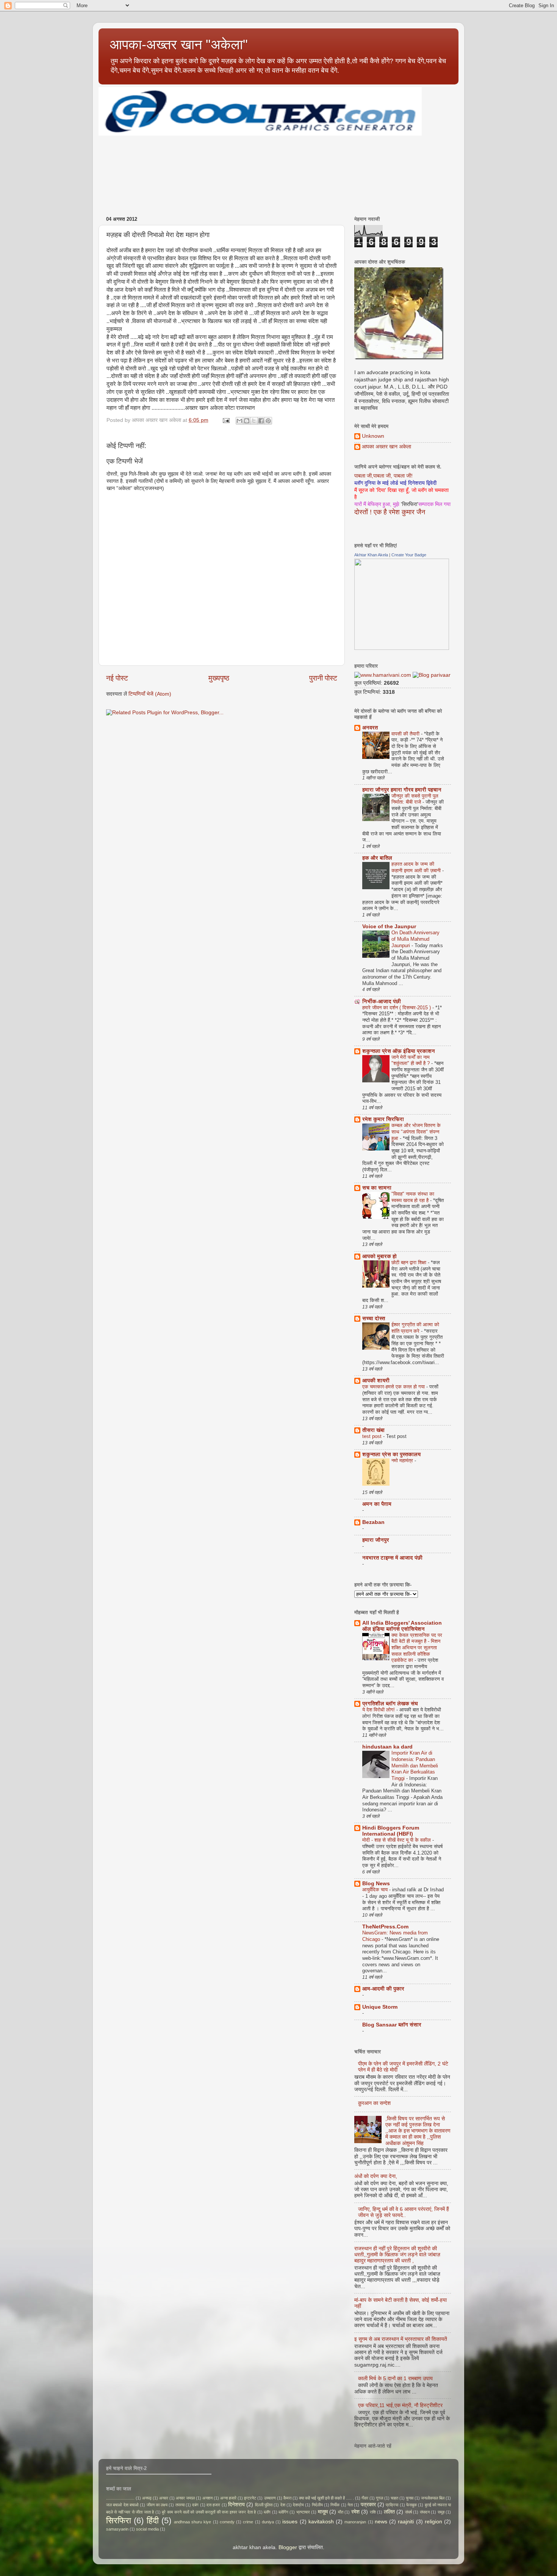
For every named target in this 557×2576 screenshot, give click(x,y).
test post (373, 1436)
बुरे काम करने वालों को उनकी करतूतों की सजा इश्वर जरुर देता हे (209, 2512)
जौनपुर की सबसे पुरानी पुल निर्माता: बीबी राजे (415, 799)
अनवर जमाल (185, 2498)
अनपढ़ (147, 2498)
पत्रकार (368, 2505)
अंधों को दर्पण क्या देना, (376, 2176)
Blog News (376, 1884)
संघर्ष (408, 2512)
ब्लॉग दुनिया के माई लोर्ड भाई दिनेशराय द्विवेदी (395, 483)
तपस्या (180, 2505)
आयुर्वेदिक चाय (376, 1890)
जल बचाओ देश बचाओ (122, 2505)
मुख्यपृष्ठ (219, 678)
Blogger (288, 2547)
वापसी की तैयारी (406, 734)
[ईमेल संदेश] (226, 420)
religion (433, 2522)
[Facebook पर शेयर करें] (261, 421)
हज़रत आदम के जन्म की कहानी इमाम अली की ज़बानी (417, 867)
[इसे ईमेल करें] (239, 421)
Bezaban (373, 1522)
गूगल (379, 2498)
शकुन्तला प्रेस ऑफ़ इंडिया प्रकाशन (399, 1051)
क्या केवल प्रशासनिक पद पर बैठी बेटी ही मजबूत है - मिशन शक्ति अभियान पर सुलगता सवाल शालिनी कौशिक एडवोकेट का (417, 1648)
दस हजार (213, 2505)
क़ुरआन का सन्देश (374, 2103)
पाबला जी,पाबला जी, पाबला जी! (383, 476)
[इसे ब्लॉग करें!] (247, 421)
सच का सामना (377, 1188)
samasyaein (117, 2529)
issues (290, 2522)
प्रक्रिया (392, 2505)
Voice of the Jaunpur (389, 927)
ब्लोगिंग (283, 2512)
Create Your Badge (409, 555)
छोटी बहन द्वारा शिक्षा (410, 1262)
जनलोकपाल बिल (433, 2498)
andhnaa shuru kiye (192, 2522)
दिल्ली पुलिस (264, 2505)
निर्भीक (335, 2505)
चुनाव (410, 2498)
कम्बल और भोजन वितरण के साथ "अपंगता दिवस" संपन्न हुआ (416, 1132)
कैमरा (287, 2498)
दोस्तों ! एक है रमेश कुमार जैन (390, 512)
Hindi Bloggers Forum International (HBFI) (391, 1831)
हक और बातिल (377, 858)
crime (248, 2522)
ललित (389, 2512)
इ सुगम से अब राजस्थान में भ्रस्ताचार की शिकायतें (401, 2339)
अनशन (207, 2498)
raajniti (406, 2522)
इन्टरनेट (250, 2498)
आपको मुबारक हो (379, 1256)
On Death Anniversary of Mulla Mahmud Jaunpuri (415, 939)
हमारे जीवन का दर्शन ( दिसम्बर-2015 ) (397, 1008)
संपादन (425, 2512)
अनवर (164, 2498)
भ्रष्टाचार (303, 2512)
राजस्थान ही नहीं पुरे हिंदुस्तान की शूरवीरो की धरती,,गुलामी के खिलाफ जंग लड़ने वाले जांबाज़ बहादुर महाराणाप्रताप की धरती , (397, 2255)
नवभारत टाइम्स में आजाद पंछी (392, 1558)
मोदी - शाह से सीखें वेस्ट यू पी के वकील (397, 1840)
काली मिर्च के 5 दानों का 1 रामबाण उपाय (395, 2379)
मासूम (323, 2512)
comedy (227, 2522)
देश (283, 2505)
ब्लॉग (267, 2512)
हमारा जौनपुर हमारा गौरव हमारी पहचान (402, 790)
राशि (373, 2512)
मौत (341, 2512)
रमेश (355, 2512)
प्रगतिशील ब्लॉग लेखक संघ (390, 1704)
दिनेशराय (236, 2505)
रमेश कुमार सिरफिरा (383, 1119)
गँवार (365, 2498)
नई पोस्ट (117, 678)
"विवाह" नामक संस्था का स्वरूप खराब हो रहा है (413, 1197)
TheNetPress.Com (385, 1927)
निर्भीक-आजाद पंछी (382, 1002)
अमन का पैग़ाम (377, 1504)
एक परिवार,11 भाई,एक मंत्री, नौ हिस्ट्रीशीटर (400, 2405)
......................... (120, 2498)
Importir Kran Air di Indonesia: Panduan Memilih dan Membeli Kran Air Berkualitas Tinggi (415, 1766)
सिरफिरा (119, 2521)
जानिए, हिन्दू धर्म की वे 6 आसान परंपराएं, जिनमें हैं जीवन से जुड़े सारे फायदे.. (404, 2212)
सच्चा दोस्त (374, 1318)
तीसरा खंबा (373, 1430)
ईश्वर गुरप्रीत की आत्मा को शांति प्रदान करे (415, 1328)
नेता (350, 2505)
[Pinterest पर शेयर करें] (268, 421)
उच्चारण (270, 2498)
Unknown (373, 436)
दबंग (195, 2505)
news (381, 2522)
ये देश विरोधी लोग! (379, 1710)
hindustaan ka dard (387, 1747)
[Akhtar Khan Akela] (402, 648)
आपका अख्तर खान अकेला (386, 447)
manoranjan (355, 2522)
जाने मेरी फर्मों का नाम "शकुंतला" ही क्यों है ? (411, 1060)
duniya (268, 2522)
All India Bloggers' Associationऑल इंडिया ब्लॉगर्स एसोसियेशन (402, 1626)
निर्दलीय (317, 2505)
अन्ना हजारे (228, 2498)
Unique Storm (380, 2007)
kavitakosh (321, 2522)
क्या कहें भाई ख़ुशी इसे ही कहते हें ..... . (326, 2498)
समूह (441, 2512)
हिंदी (153, 2521)
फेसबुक (411, 2505)
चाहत (394, 2498)
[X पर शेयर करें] (254, 421)
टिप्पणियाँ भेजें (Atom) (150, 694)
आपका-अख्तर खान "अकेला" (179, 44)
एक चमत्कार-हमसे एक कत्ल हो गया (394, 1387)
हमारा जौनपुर (376, 1540)
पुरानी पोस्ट (323, 678)
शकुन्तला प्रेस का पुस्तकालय (391, 1454)
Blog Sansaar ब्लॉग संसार (392, 2025)
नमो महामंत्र (403, 1461)
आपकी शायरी (376, 1381)
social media (147, 2529)
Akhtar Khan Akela (371, 555)
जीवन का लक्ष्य (157, 2505)
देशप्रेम (298, 2505)
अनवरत (370, 728)
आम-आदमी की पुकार (383, 1989)
